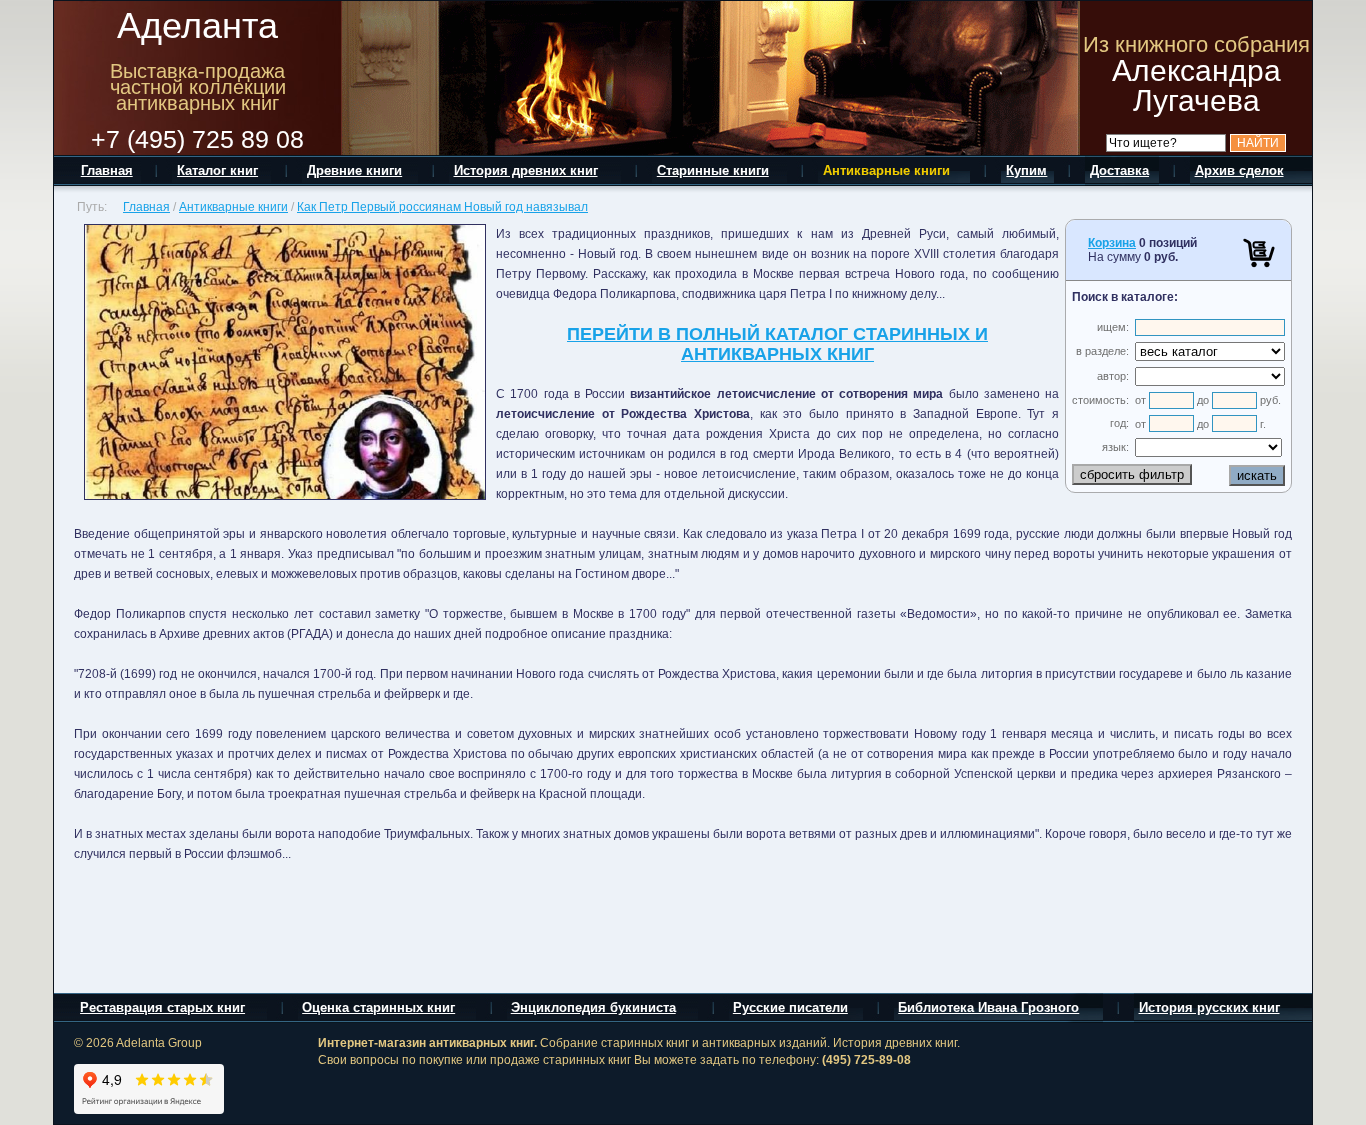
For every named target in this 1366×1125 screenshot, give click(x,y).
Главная (146, 207)
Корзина (1112, 243)
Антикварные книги (233, 207)
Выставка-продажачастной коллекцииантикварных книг (198, 87)
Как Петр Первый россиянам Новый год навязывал (442, 207)
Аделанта (197, 25)
